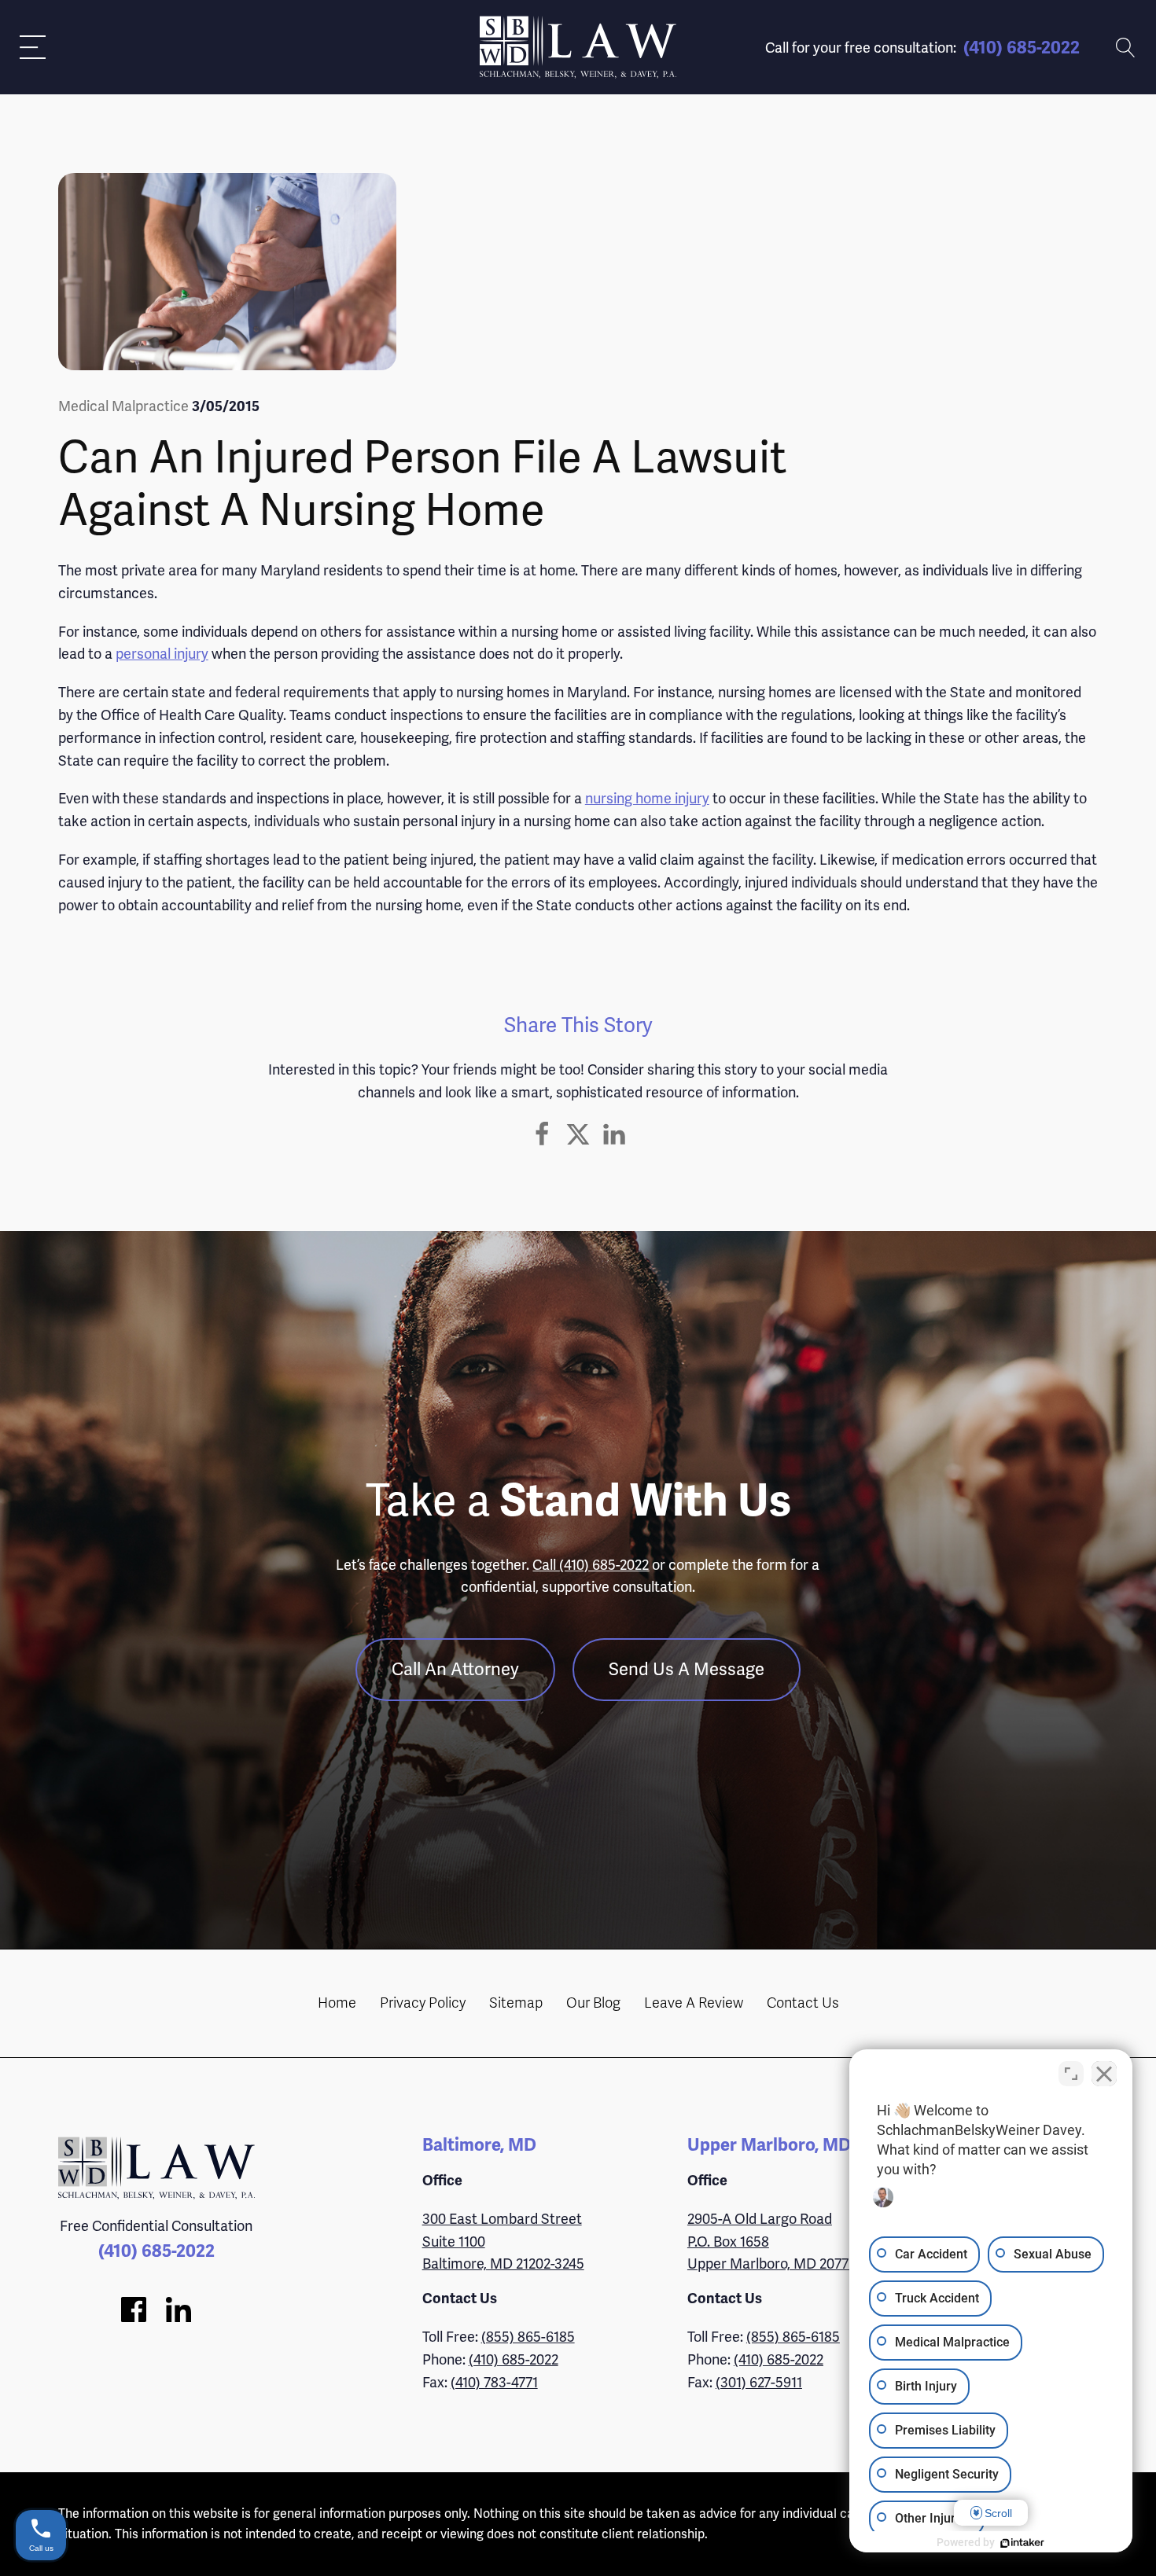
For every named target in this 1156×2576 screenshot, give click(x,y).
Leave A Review (694, 2003)
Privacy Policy (423, 2003)
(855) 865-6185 (528, 2337)
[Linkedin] (614, 1134)
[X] (578, 1134)
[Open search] (1126, 48)
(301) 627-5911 (759, 2382)
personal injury (162, 654)
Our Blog (593, 2003)
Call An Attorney (455, 1669)
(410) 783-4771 (494, 2382)
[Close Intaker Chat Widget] (1104, 2074)
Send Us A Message (687, 1669)
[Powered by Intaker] (1022, 2543)
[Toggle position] (1071, 2074)
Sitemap (516, 2003)
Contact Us (803, 2003)
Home (337, 2003)
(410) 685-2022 (1022, 48)
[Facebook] (542, 1134)
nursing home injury (647, 798)
